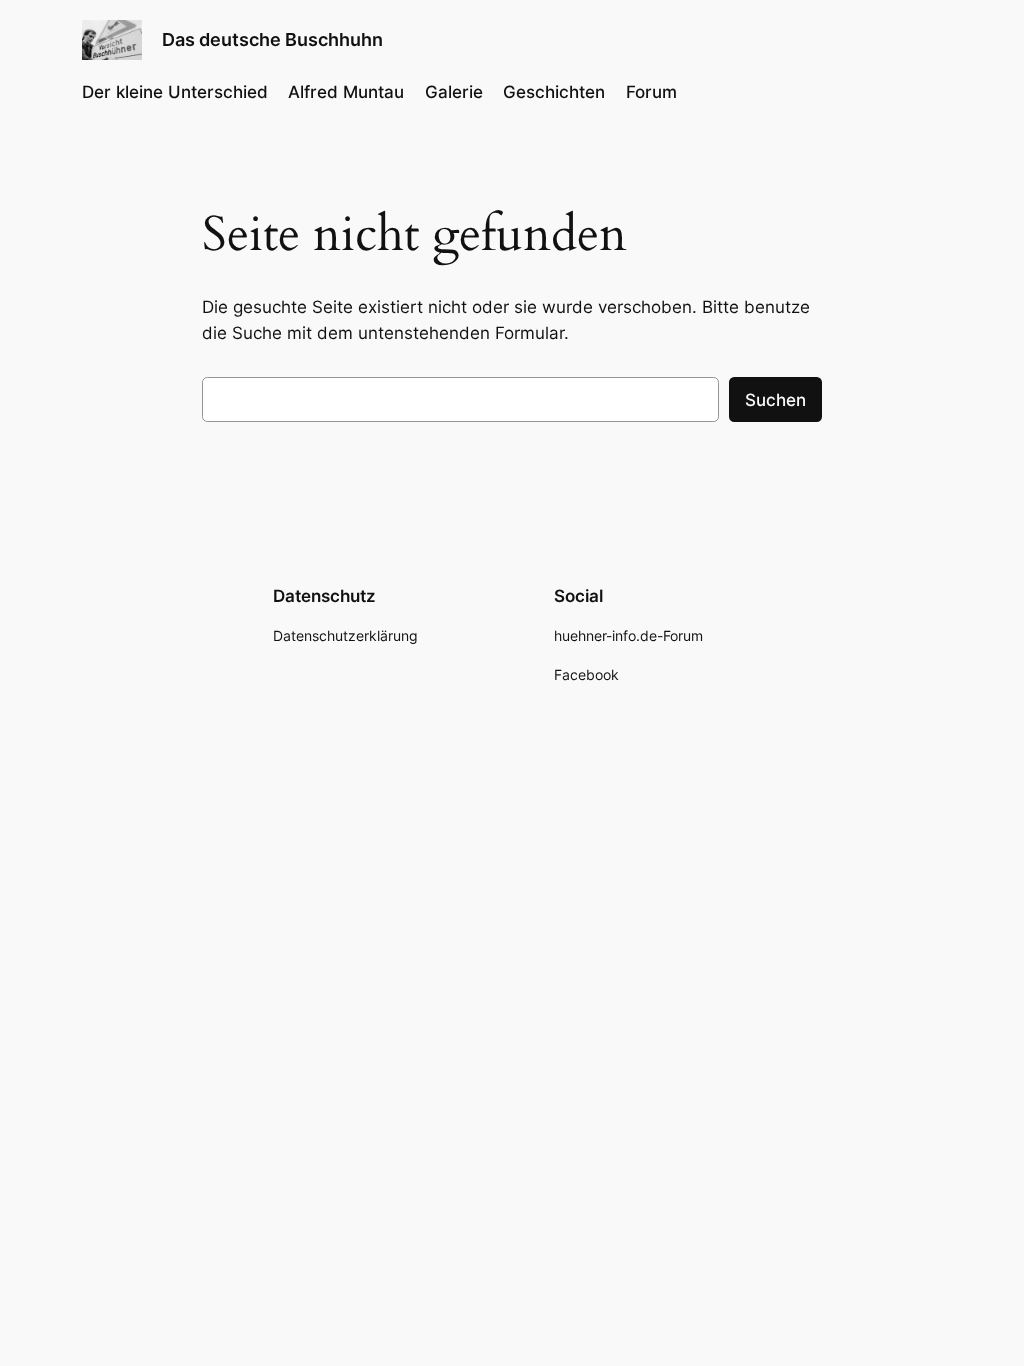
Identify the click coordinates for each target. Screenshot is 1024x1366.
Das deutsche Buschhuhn (272, 39)
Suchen (775, 400)
